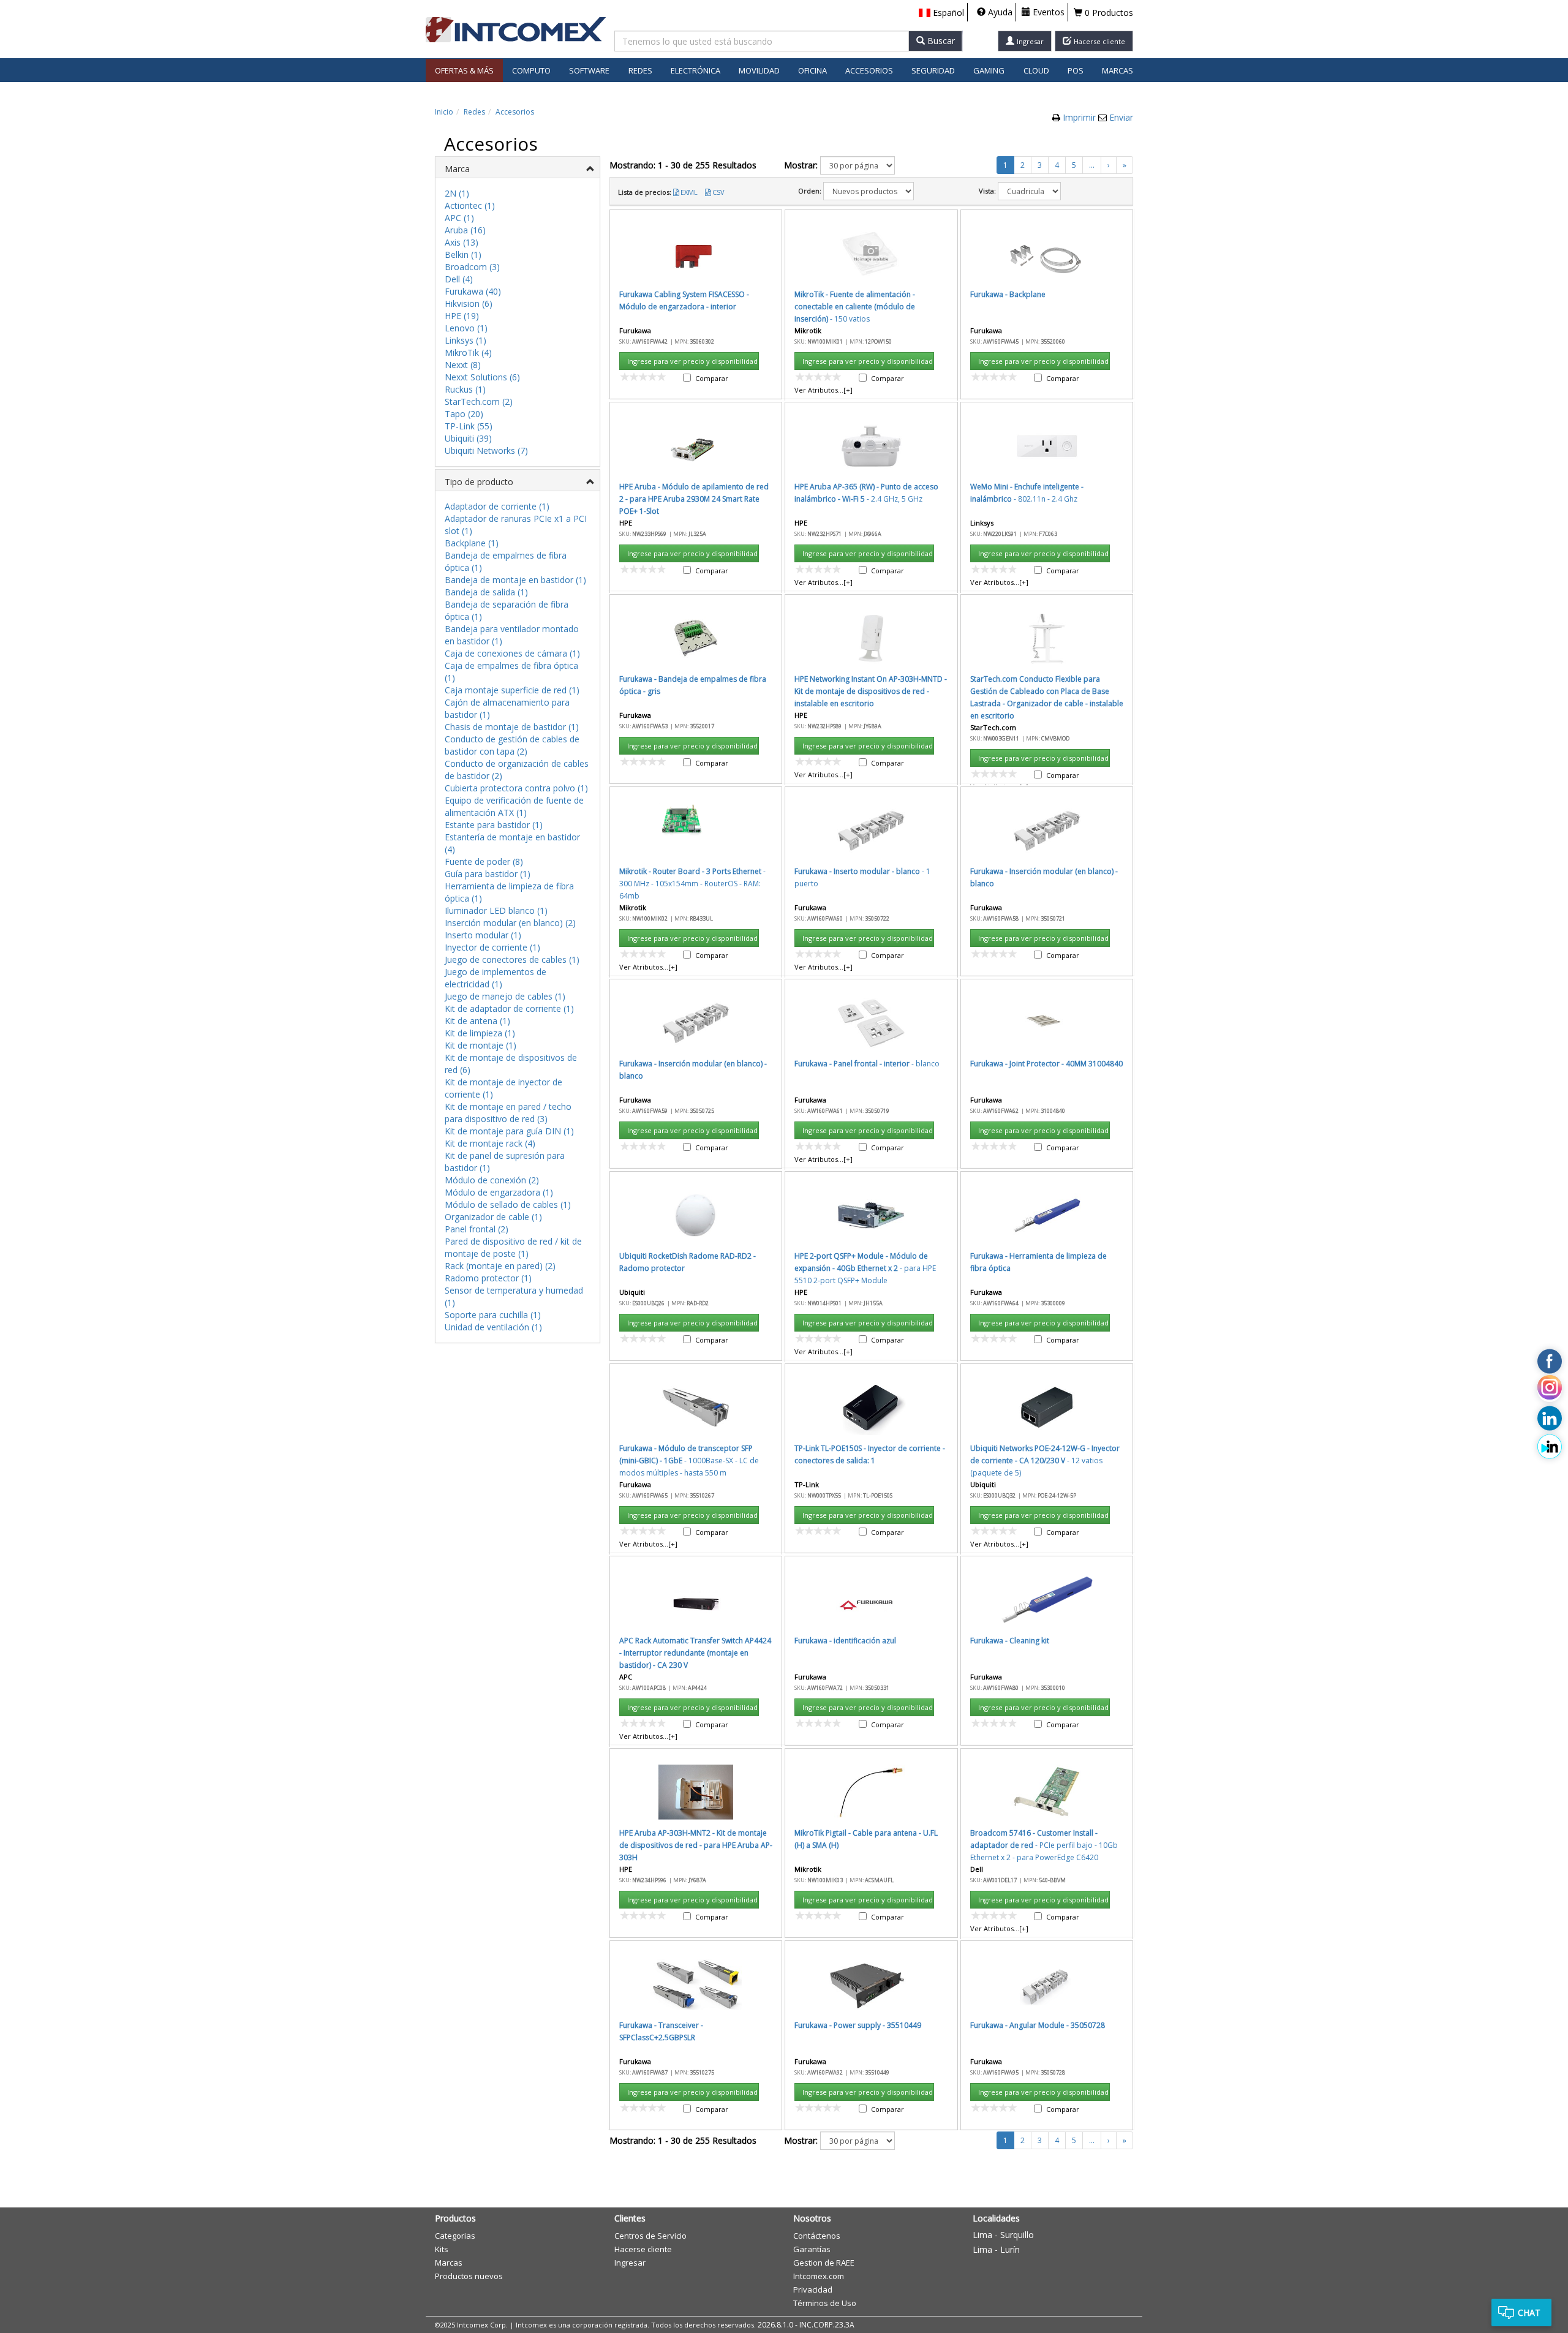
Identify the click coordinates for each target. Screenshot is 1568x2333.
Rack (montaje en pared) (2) (500, 1266)
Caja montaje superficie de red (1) (512, 690)
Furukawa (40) (473, 291)
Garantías (812, 2249)
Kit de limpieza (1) (480, 1033)
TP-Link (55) (469, 426)
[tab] (518, 168)
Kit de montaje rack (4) (490, 1143)
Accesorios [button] (869, 70)
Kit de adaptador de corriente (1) (509, 1008)
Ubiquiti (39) (468, 438)
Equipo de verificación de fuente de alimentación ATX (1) (514, 806)
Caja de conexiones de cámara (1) (512, 653)
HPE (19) (462, 316)
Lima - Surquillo (1003, 2235)
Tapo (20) (464, 414)
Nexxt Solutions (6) (482, 377)
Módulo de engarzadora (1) (499, 1192)
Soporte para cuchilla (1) (493, 1315)
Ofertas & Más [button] (464, 70)
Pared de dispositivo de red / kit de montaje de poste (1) (513, 1247)
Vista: (987, 191)
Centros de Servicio (650, 2236)
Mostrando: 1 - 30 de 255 (683, 165)
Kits (442, 2249)
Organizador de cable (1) (493, 1217)
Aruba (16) (465, 230)
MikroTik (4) (468, 352)
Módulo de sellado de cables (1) (508, 1204)
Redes (474, 112)
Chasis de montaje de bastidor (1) (512, 727)
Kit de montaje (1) (481, 1045)
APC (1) (459, 218)
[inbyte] (1550, 1447)
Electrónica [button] (695, 70)
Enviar (1121, 117)
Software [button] (589, 70)
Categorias (455, 2236)
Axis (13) (462, 242)
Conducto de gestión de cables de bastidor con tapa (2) (512, 745)
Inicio (444, 112)
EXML (689, 192)
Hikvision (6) (469, 303)
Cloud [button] (1036, 70)
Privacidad (813, 2290)
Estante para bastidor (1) (494, 825)
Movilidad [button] (759, 70)
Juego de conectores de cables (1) (512, 959)
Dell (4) (459, 279)
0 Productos (1108, 13)
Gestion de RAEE (824, 2263)
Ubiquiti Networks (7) (486, 450)
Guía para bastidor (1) (488, 874)
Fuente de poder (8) (484, 861)
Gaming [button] (989, 70)
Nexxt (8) (463, 365)
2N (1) (457, 193)
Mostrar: (801, 165)
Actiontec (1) (470, 205)
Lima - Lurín (996, 2249)
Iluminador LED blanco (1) (496, 910)
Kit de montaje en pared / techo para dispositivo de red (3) (508, 1113)
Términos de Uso (825, 2303)
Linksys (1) (466, 340)
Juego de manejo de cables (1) (505, 996)
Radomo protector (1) (488, 1278)
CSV (718, 192)
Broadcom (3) (472, 267)
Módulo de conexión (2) (492, 1180)
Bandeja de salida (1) (486, 592)
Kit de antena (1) (477, 1021)
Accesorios (515, 112)
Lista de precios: (645, 192)
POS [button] (1076, 70)
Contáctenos (817, 2236)
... (1092, 165)
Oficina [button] (812, 70)
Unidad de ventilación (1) (493, 1327)
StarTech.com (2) (479, 401)
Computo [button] (531, 70)
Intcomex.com (819, 2276)
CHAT (1529, 2312)
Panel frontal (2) (477, 1229)
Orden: (810, 191)
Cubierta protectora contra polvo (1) (516, 788)
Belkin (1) (463, 254)
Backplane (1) (472, 543)
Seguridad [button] (933, 70)
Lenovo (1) (466, 328)
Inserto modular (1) (483, 935)
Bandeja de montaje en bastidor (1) (515, 580)
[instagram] (1550, 1390)
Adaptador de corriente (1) (497, 506)
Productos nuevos (469, 2276)
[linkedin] (1550, 1419)
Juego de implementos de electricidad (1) (496, 978)
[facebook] (1550, 1362)
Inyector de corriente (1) (492, 947)
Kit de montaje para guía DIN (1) (509, 1131)
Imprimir (1080, 117)
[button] (941, 13)
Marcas (1118, 70)
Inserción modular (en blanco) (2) (510, 923)
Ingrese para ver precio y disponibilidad (692, 361)
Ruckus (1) (465, 389)
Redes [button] (640, 70)
